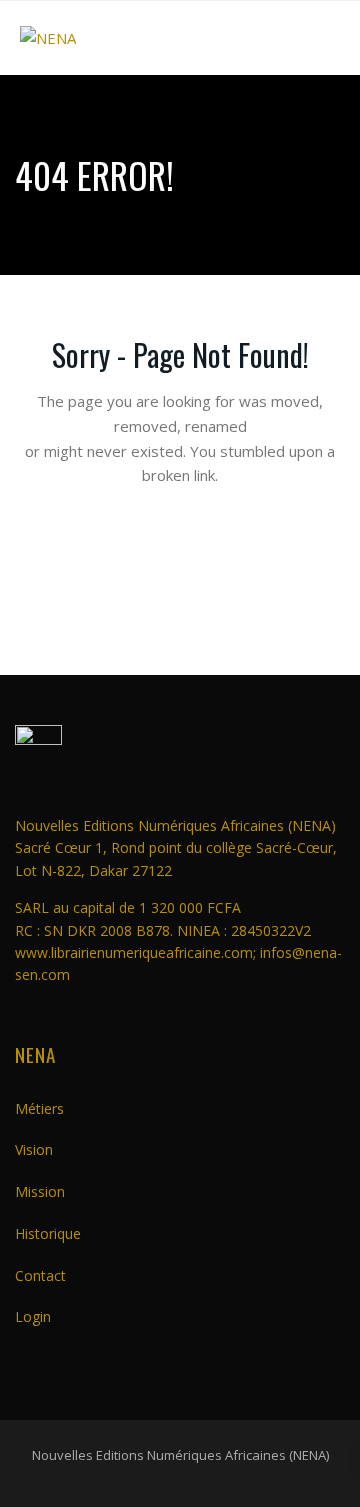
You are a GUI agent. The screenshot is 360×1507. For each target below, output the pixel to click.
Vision (34, 1149)
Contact (40, 1275)
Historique (48, 1233)
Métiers (39, 1108)
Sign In (180, 806)
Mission (40, 1191)
